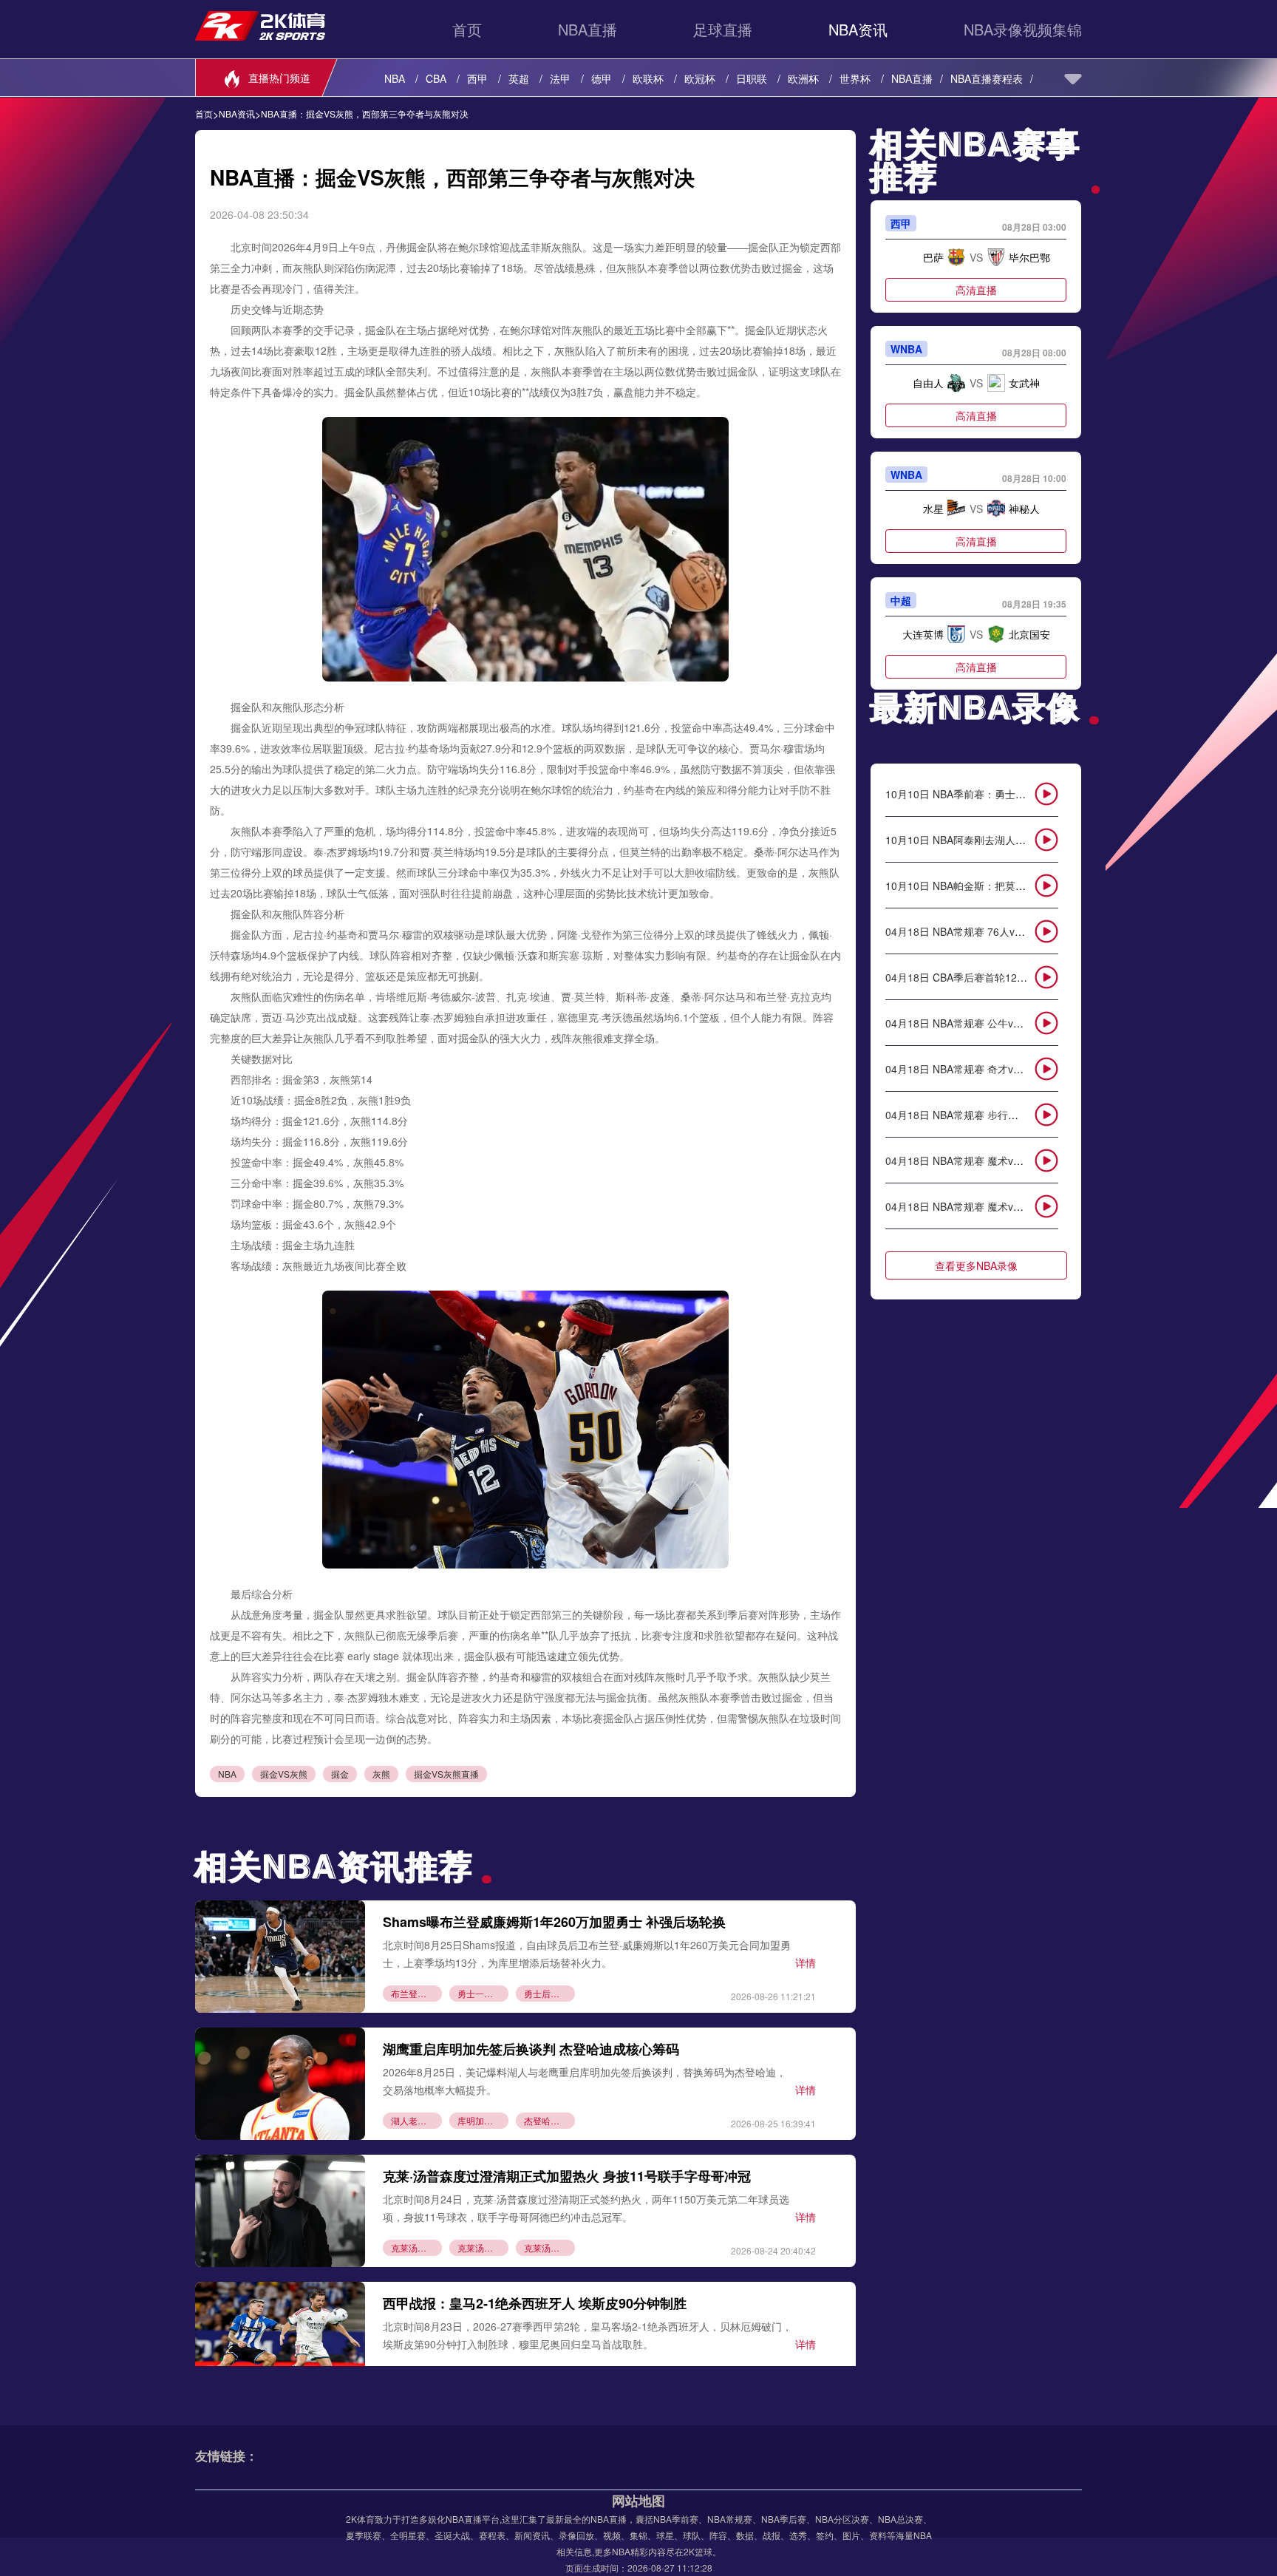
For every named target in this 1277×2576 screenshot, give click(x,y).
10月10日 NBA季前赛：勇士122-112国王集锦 (991, 794)
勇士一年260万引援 (483, 1993)
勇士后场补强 (549, 1993)
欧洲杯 (803, 78)
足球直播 (723, 29)
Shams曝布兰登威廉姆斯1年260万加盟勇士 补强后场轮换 (554, 1922)
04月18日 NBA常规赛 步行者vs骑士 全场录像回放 (1000, 1115)
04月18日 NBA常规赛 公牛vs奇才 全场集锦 (984, 1023)
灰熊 (381, 1774)
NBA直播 (588, 29)
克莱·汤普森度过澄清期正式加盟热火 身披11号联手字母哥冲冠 (567, 2176)
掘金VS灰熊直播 (446, 1774)
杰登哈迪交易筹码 (549, 2120)
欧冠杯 (700, 78)
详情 (806, 1962)
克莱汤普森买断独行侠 (549, 2247)
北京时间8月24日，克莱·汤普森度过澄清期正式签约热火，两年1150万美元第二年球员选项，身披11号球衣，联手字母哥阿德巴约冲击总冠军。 (586, 2208)
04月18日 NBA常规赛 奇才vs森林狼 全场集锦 (990, 1069)
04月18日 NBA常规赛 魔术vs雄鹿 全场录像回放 (995, 1206)
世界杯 (855, 78)
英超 (519, 78)
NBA (395, 78)
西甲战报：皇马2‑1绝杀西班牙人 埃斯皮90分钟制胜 (535, 2303)
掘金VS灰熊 (284, 1774)
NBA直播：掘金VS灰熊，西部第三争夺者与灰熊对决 (365, 114)
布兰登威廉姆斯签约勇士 (416, 1993)
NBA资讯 (858, 29)
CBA (436, 78)
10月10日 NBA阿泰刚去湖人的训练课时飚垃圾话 (997, 840)
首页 (467, 29)
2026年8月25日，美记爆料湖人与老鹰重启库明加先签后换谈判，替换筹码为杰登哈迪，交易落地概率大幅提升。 (585, 2080)
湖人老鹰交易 (416, 2120)
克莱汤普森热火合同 (483, 2247)
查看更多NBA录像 (976, 1265)
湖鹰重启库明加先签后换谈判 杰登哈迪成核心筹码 (531, 2049)
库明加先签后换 (483, 2120)
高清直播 (976, 290)
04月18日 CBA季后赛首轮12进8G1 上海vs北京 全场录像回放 (1026, 977)
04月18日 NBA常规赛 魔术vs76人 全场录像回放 (995, 1160)
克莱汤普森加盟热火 (416, 2247)
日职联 (752, 78)
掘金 (340, 1774)
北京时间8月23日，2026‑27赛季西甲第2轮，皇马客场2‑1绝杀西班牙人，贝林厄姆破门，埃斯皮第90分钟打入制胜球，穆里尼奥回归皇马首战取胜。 (588, 2335)
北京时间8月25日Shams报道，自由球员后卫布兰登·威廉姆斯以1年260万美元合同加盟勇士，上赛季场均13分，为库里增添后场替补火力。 (587, 1953)
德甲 (602, 78)
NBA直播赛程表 (987, 78)
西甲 (477, 78)
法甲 (560, 78)
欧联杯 (648, 78)
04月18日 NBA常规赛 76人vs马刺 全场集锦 (985, 931)
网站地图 (638, 2501)
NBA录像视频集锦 (1023, 29)
